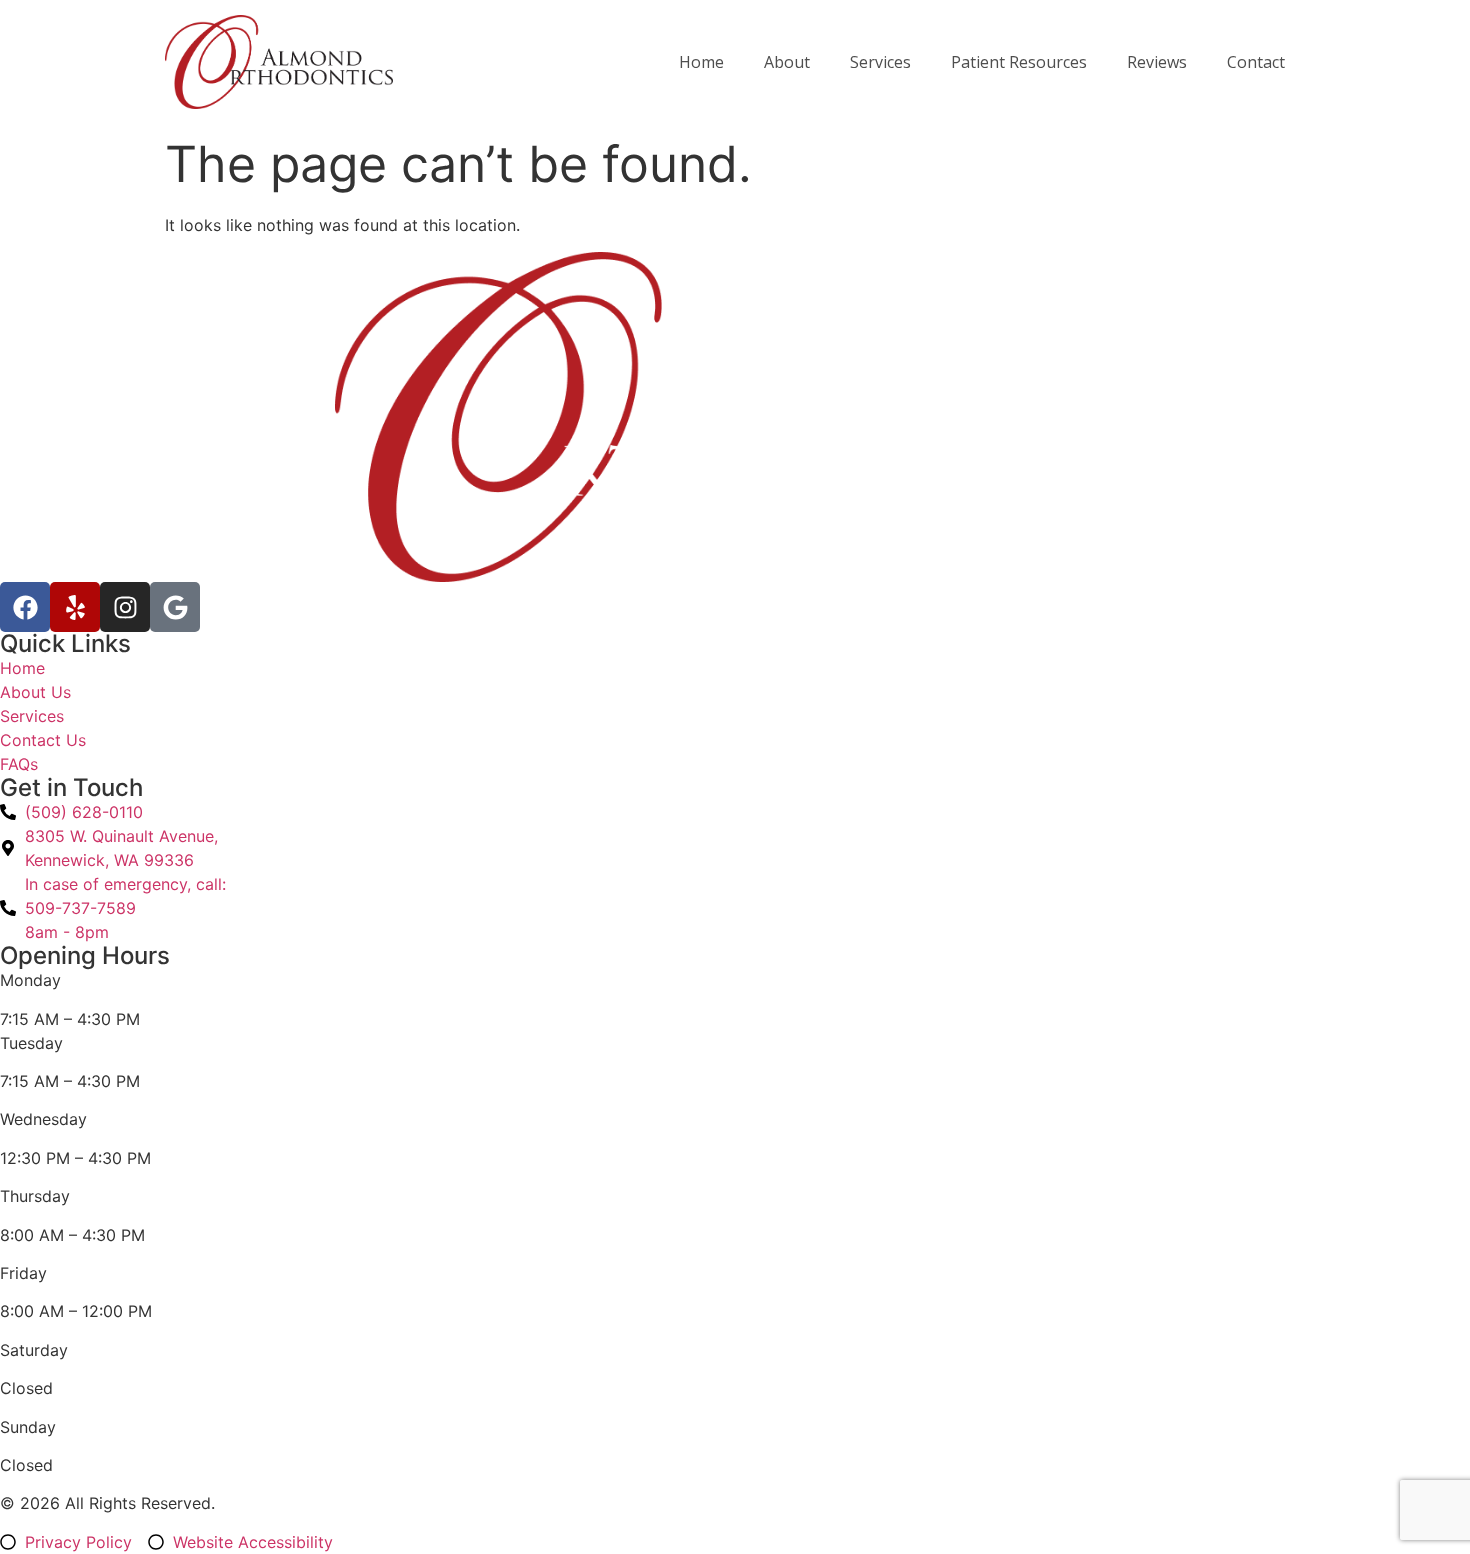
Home (701, 62)
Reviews (1157, 62)
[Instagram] (125, 607)
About (787, 62)
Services (880, 62)
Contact (1256, 62)
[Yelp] (75, 607)
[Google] (175, 607)
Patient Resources (1019, 62)
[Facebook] (25, 607)
